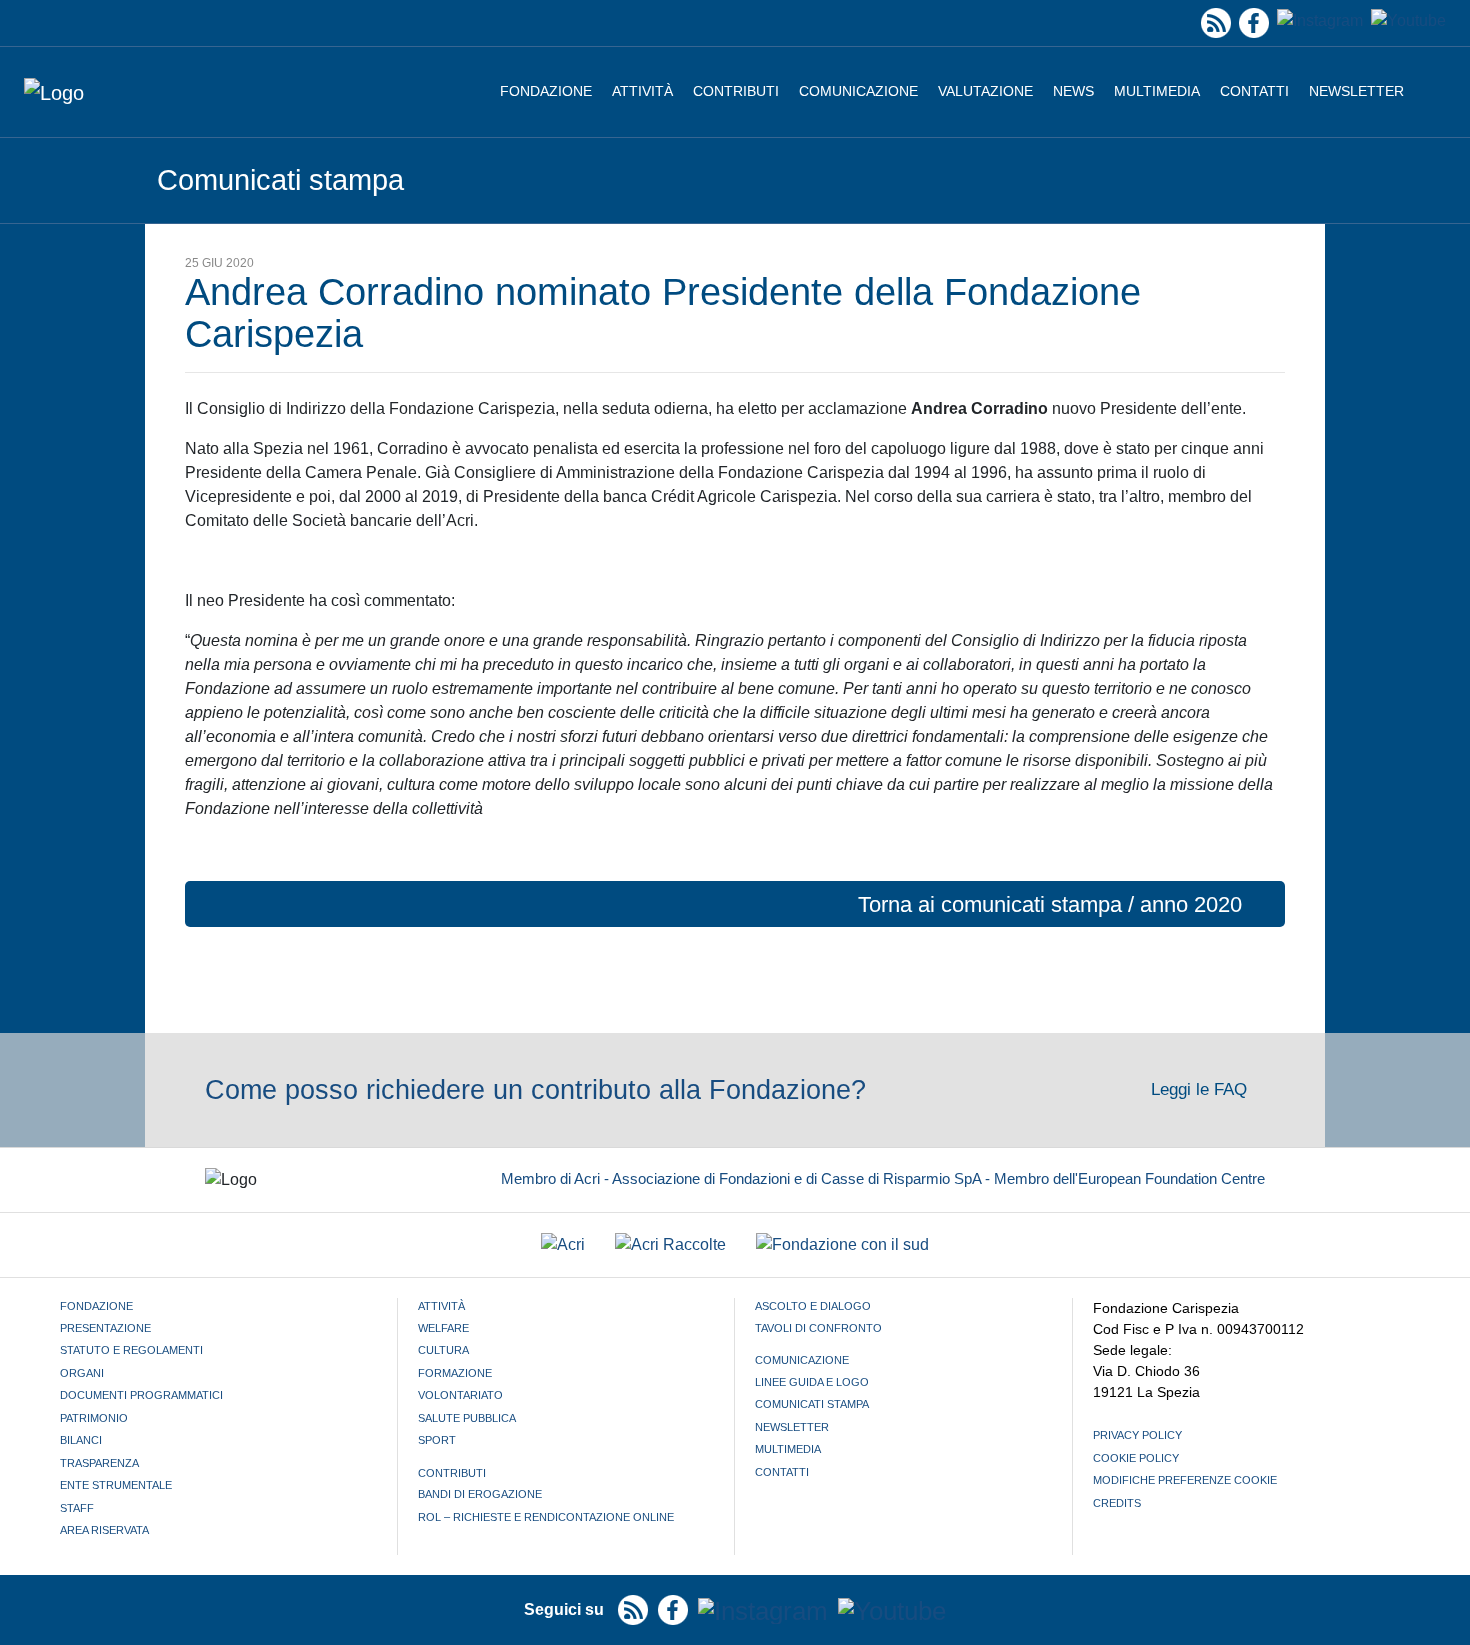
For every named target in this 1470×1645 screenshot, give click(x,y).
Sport (437, 1440)
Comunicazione (858, 91)
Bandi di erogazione (480, 1494)
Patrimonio (94, 1418)
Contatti (1254, 91)
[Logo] (54, 92)
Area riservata (104, 1530)
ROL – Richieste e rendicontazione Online (546, 1517)
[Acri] (563, 1245)
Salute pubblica (467, 1418)
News (1073, 91)
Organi (82, 1373)
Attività (642, 91)
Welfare (443, 1328)
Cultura (443, 1350)
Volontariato (460, 1395)
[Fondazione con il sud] (842, 1245)
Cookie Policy (1136, 1458)
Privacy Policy (1137, 1435)
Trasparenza (99, 1463)
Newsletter (1356, 91)
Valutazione (985, 91)
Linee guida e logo (812, 1382)
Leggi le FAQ (1201, 1089)
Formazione (455, 1373)
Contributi (736, 91)
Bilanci (81, 1440)
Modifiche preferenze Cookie (1185, 1480)
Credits (1117, 1503)
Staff (77, 1508)
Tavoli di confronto (818, 1328)
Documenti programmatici (141, 1395)
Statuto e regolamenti (131, 1350)
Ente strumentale (116, 1485)
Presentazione (105, 1328)
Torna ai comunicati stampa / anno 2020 (1050, 904)
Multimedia (1157, 91)
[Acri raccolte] (670, 1245)
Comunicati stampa (812, 1404)
